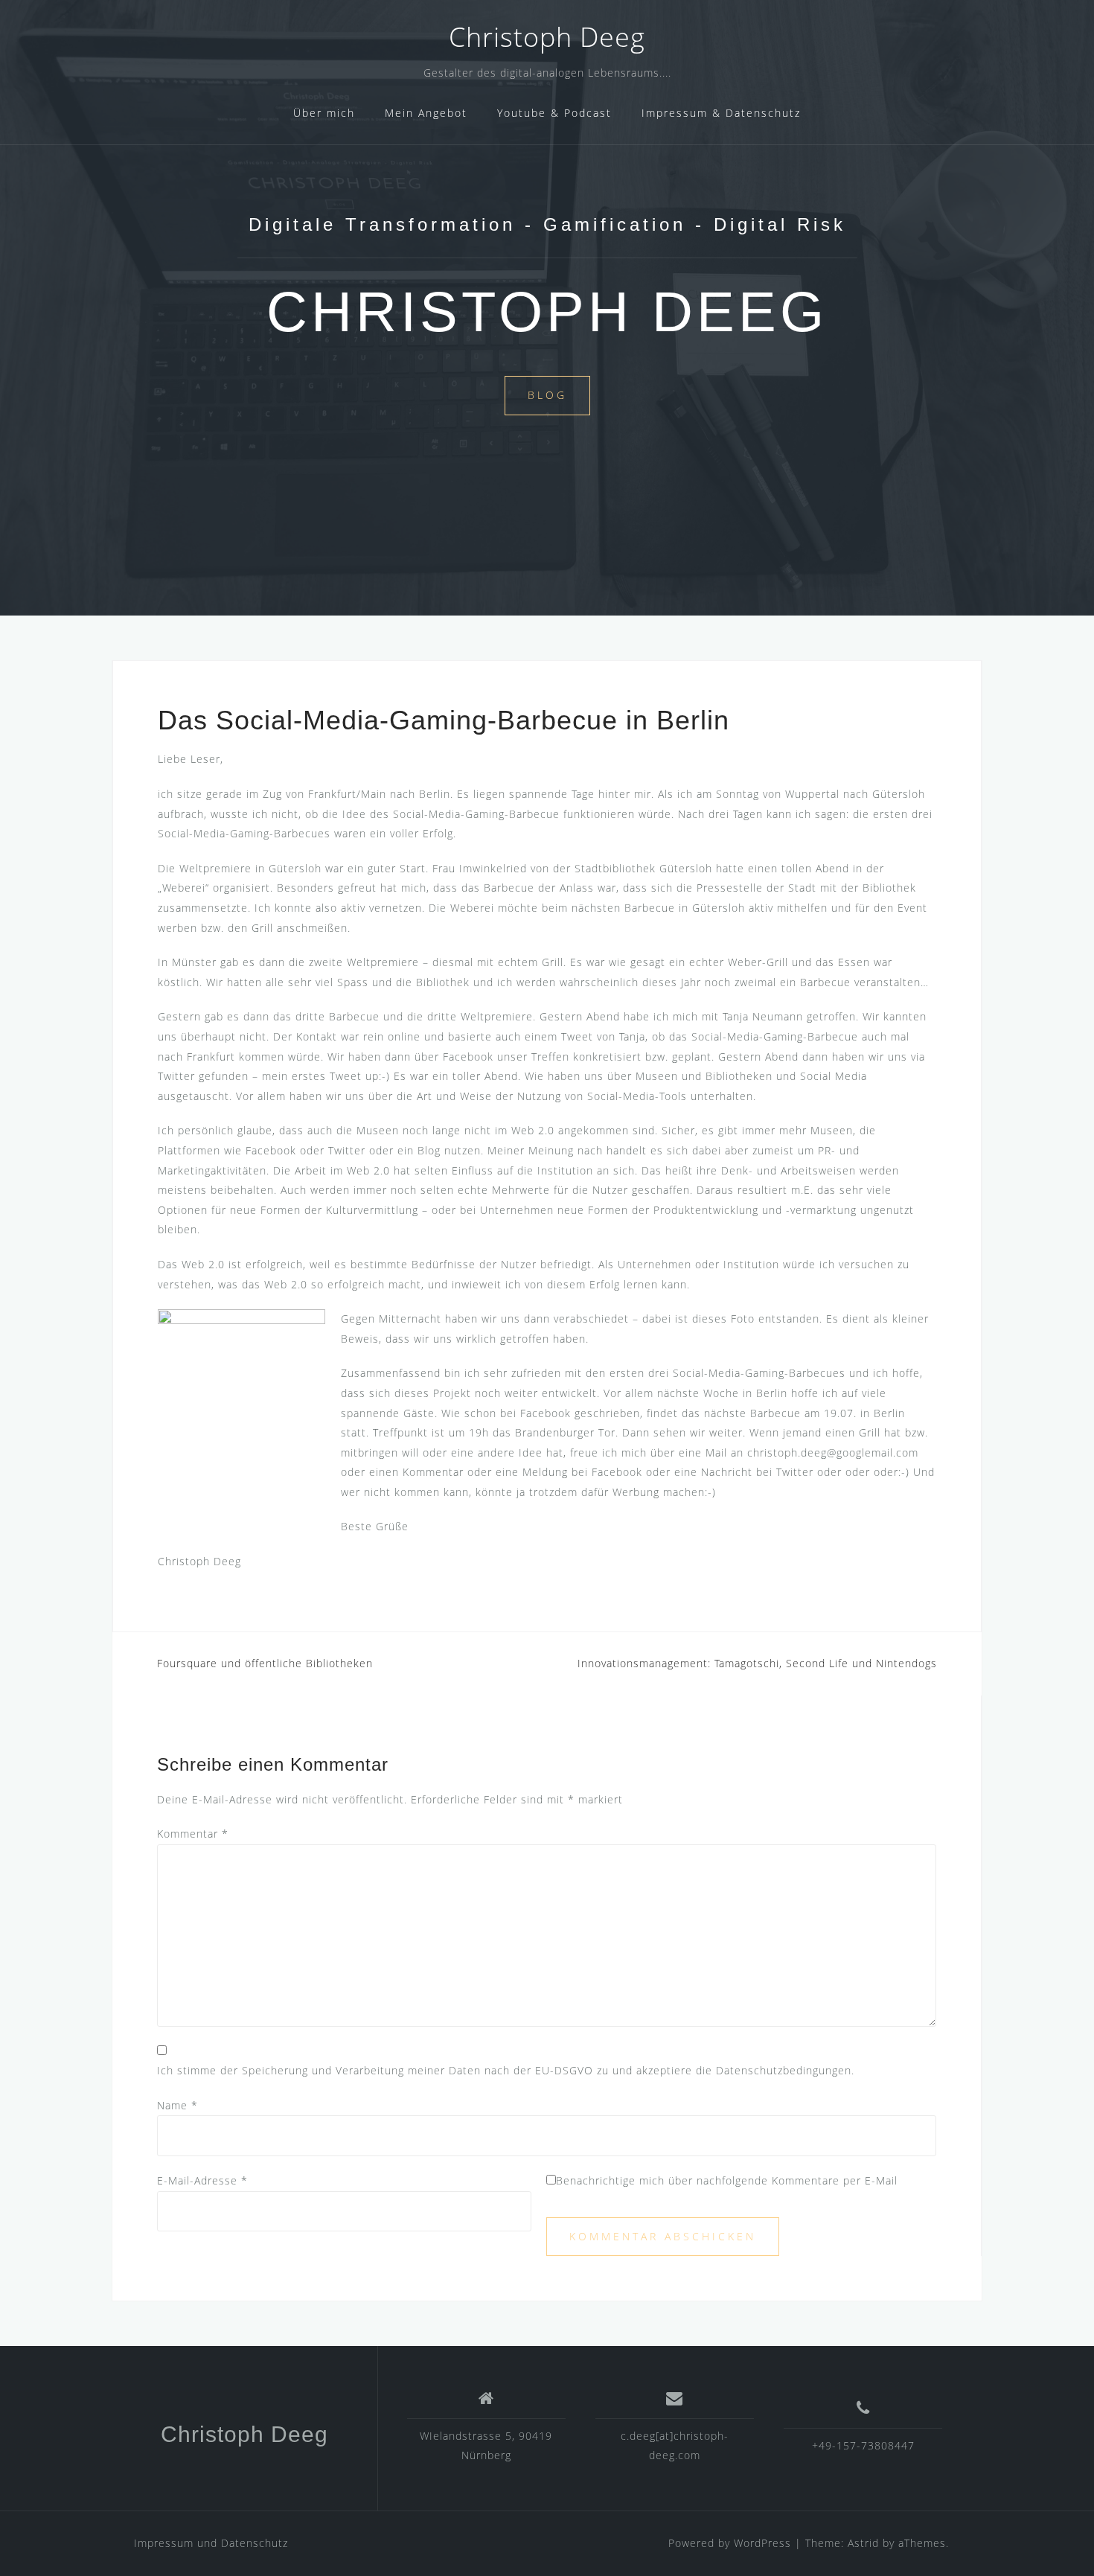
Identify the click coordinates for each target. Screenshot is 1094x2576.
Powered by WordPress (730, 2543)
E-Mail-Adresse (202, 2180)
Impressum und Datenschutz (211, 2543)
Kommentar (193, 1834)
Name (177, 2105)
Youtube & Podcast (554, 113)
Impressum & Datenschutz (721, 113)
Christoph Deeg (547, 37)
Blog (547, 395)
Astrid (863, 2543)
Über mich (324, 113)
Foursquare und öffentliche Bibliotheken (265, 1663)
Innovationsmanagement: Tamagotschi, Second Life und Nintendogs (757, 1663)
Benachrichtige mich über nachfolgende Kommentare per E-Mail (727, 2180)
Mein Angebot (426, 113)
